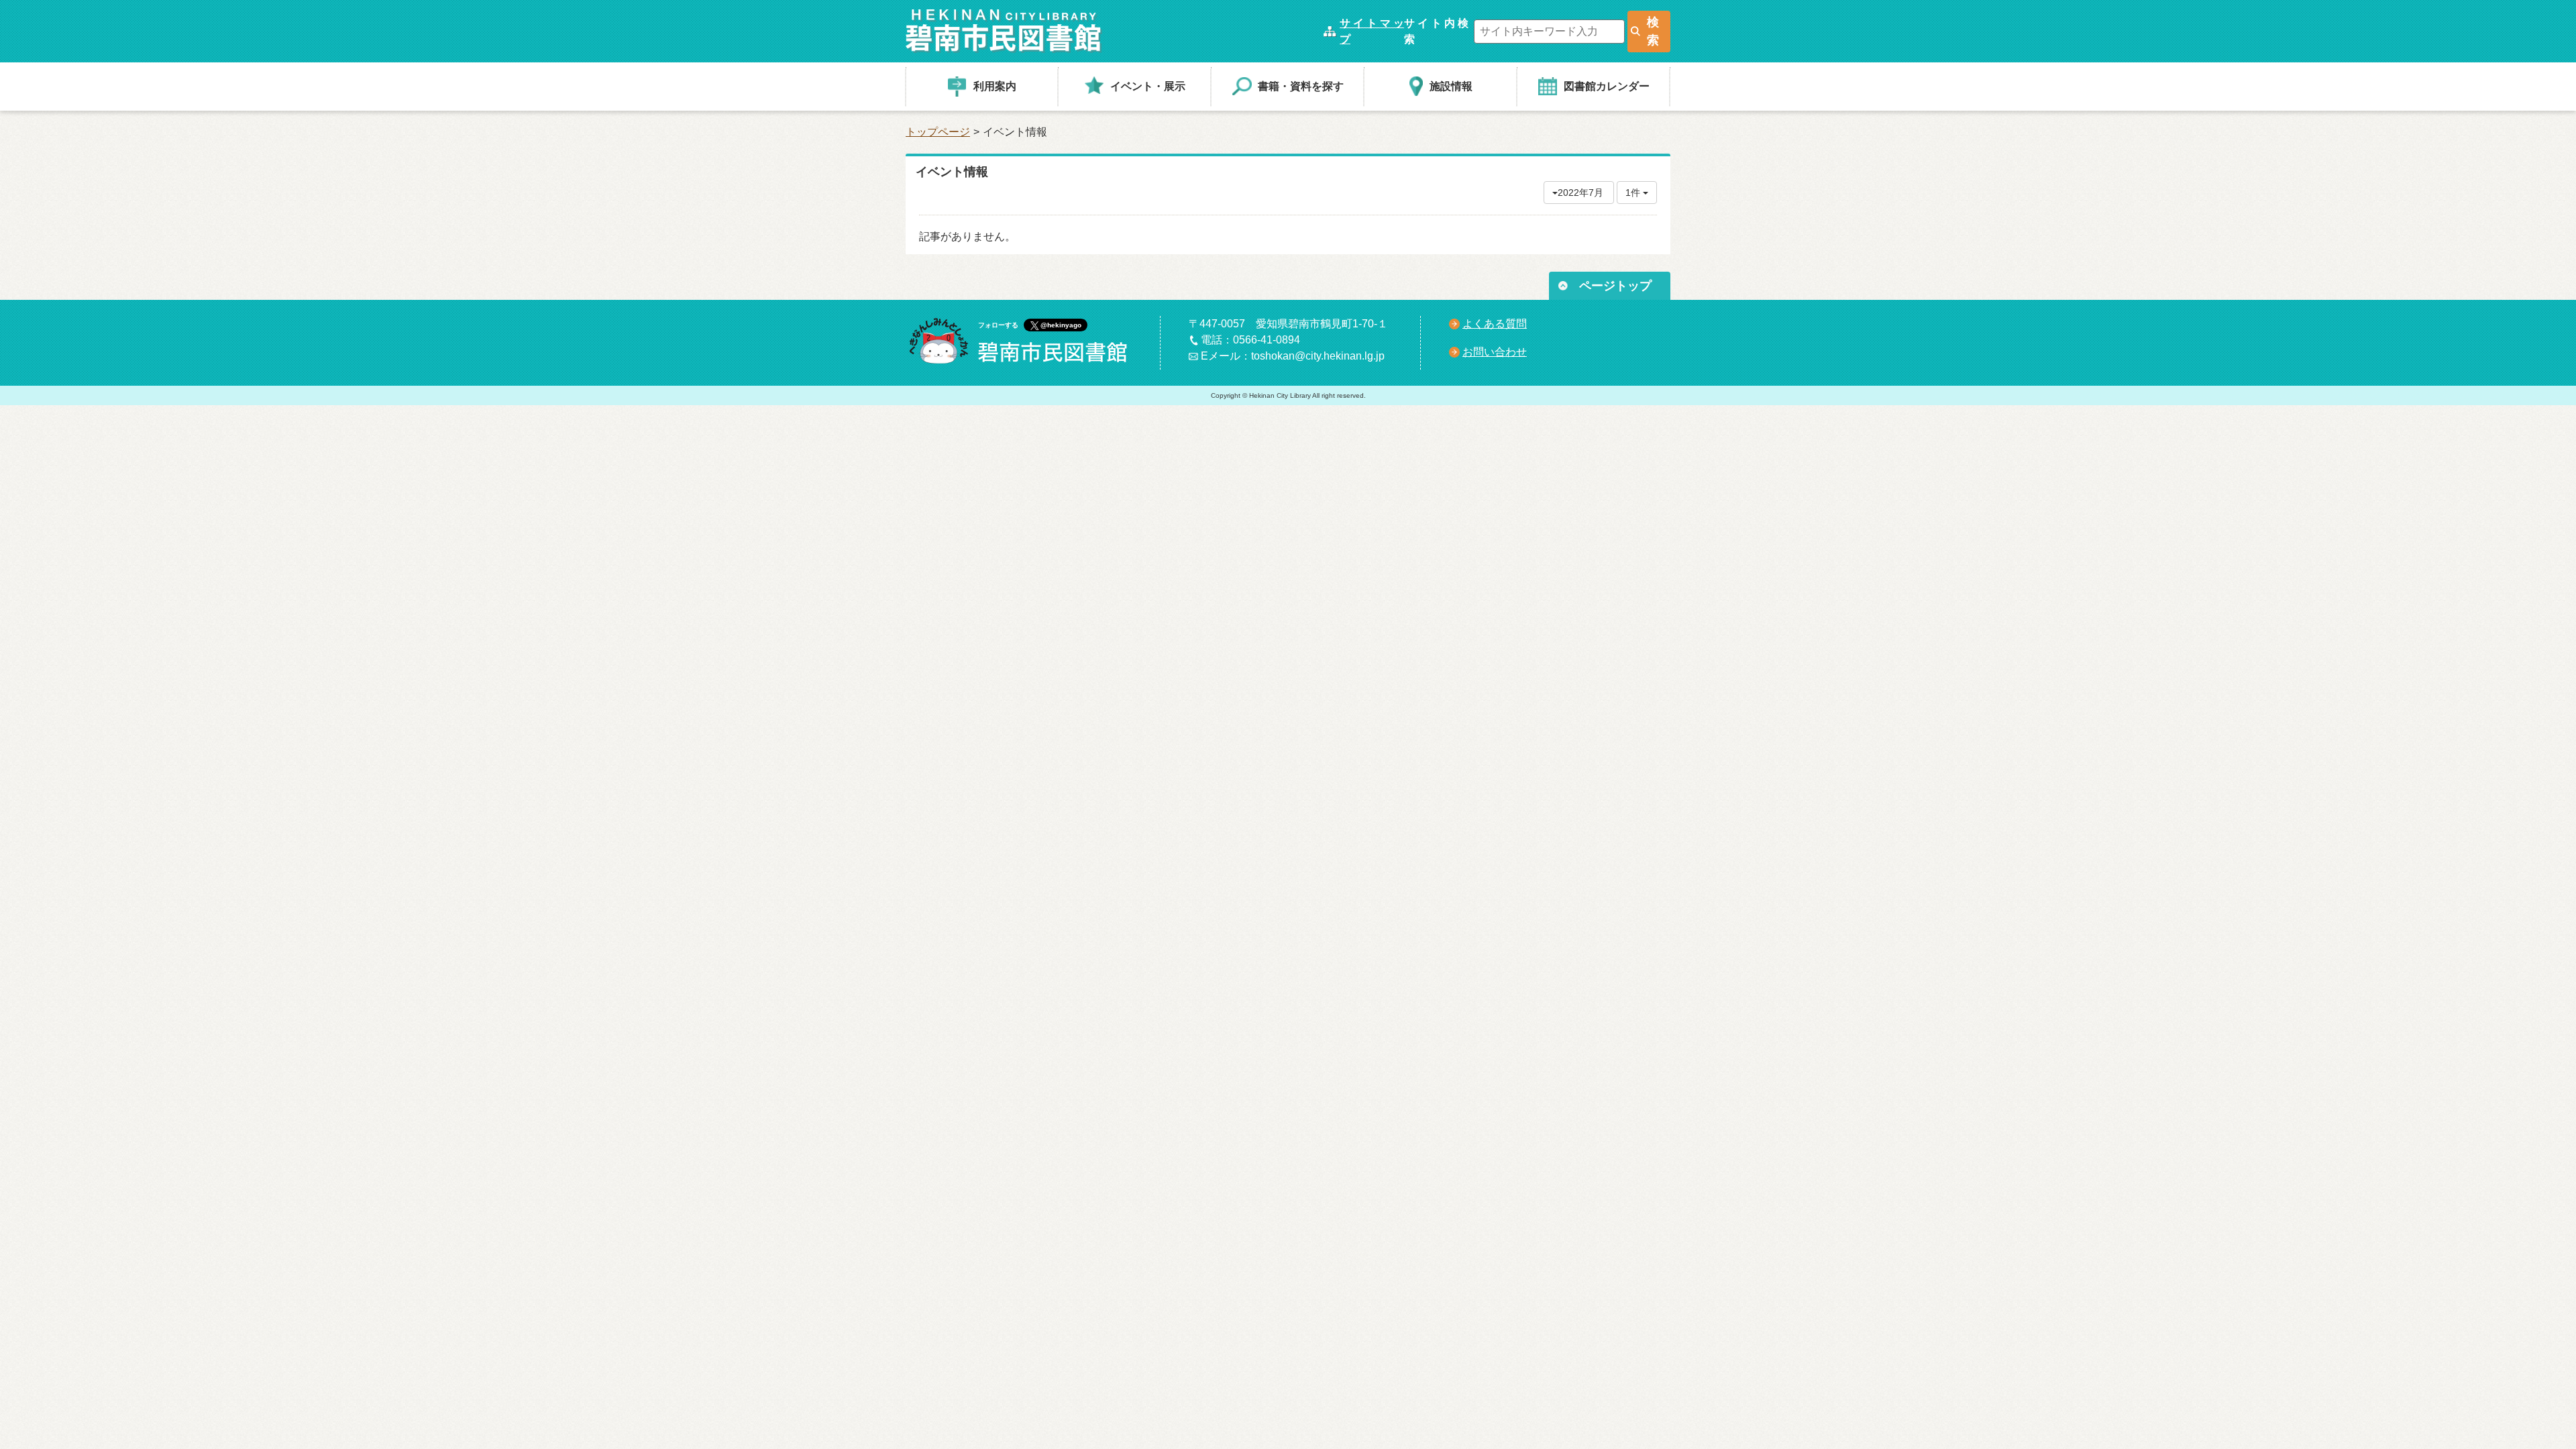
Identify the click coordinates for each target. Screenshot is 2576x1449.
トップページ (938, 132)
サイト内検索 (1436, 31)
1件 (1634, 193)
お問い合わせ (1495, 352)
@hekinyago (1061, 325)
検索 (1653, 31)
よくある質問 (1495, 324)
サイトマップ (1372, 31)
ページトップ (1615, 286)
